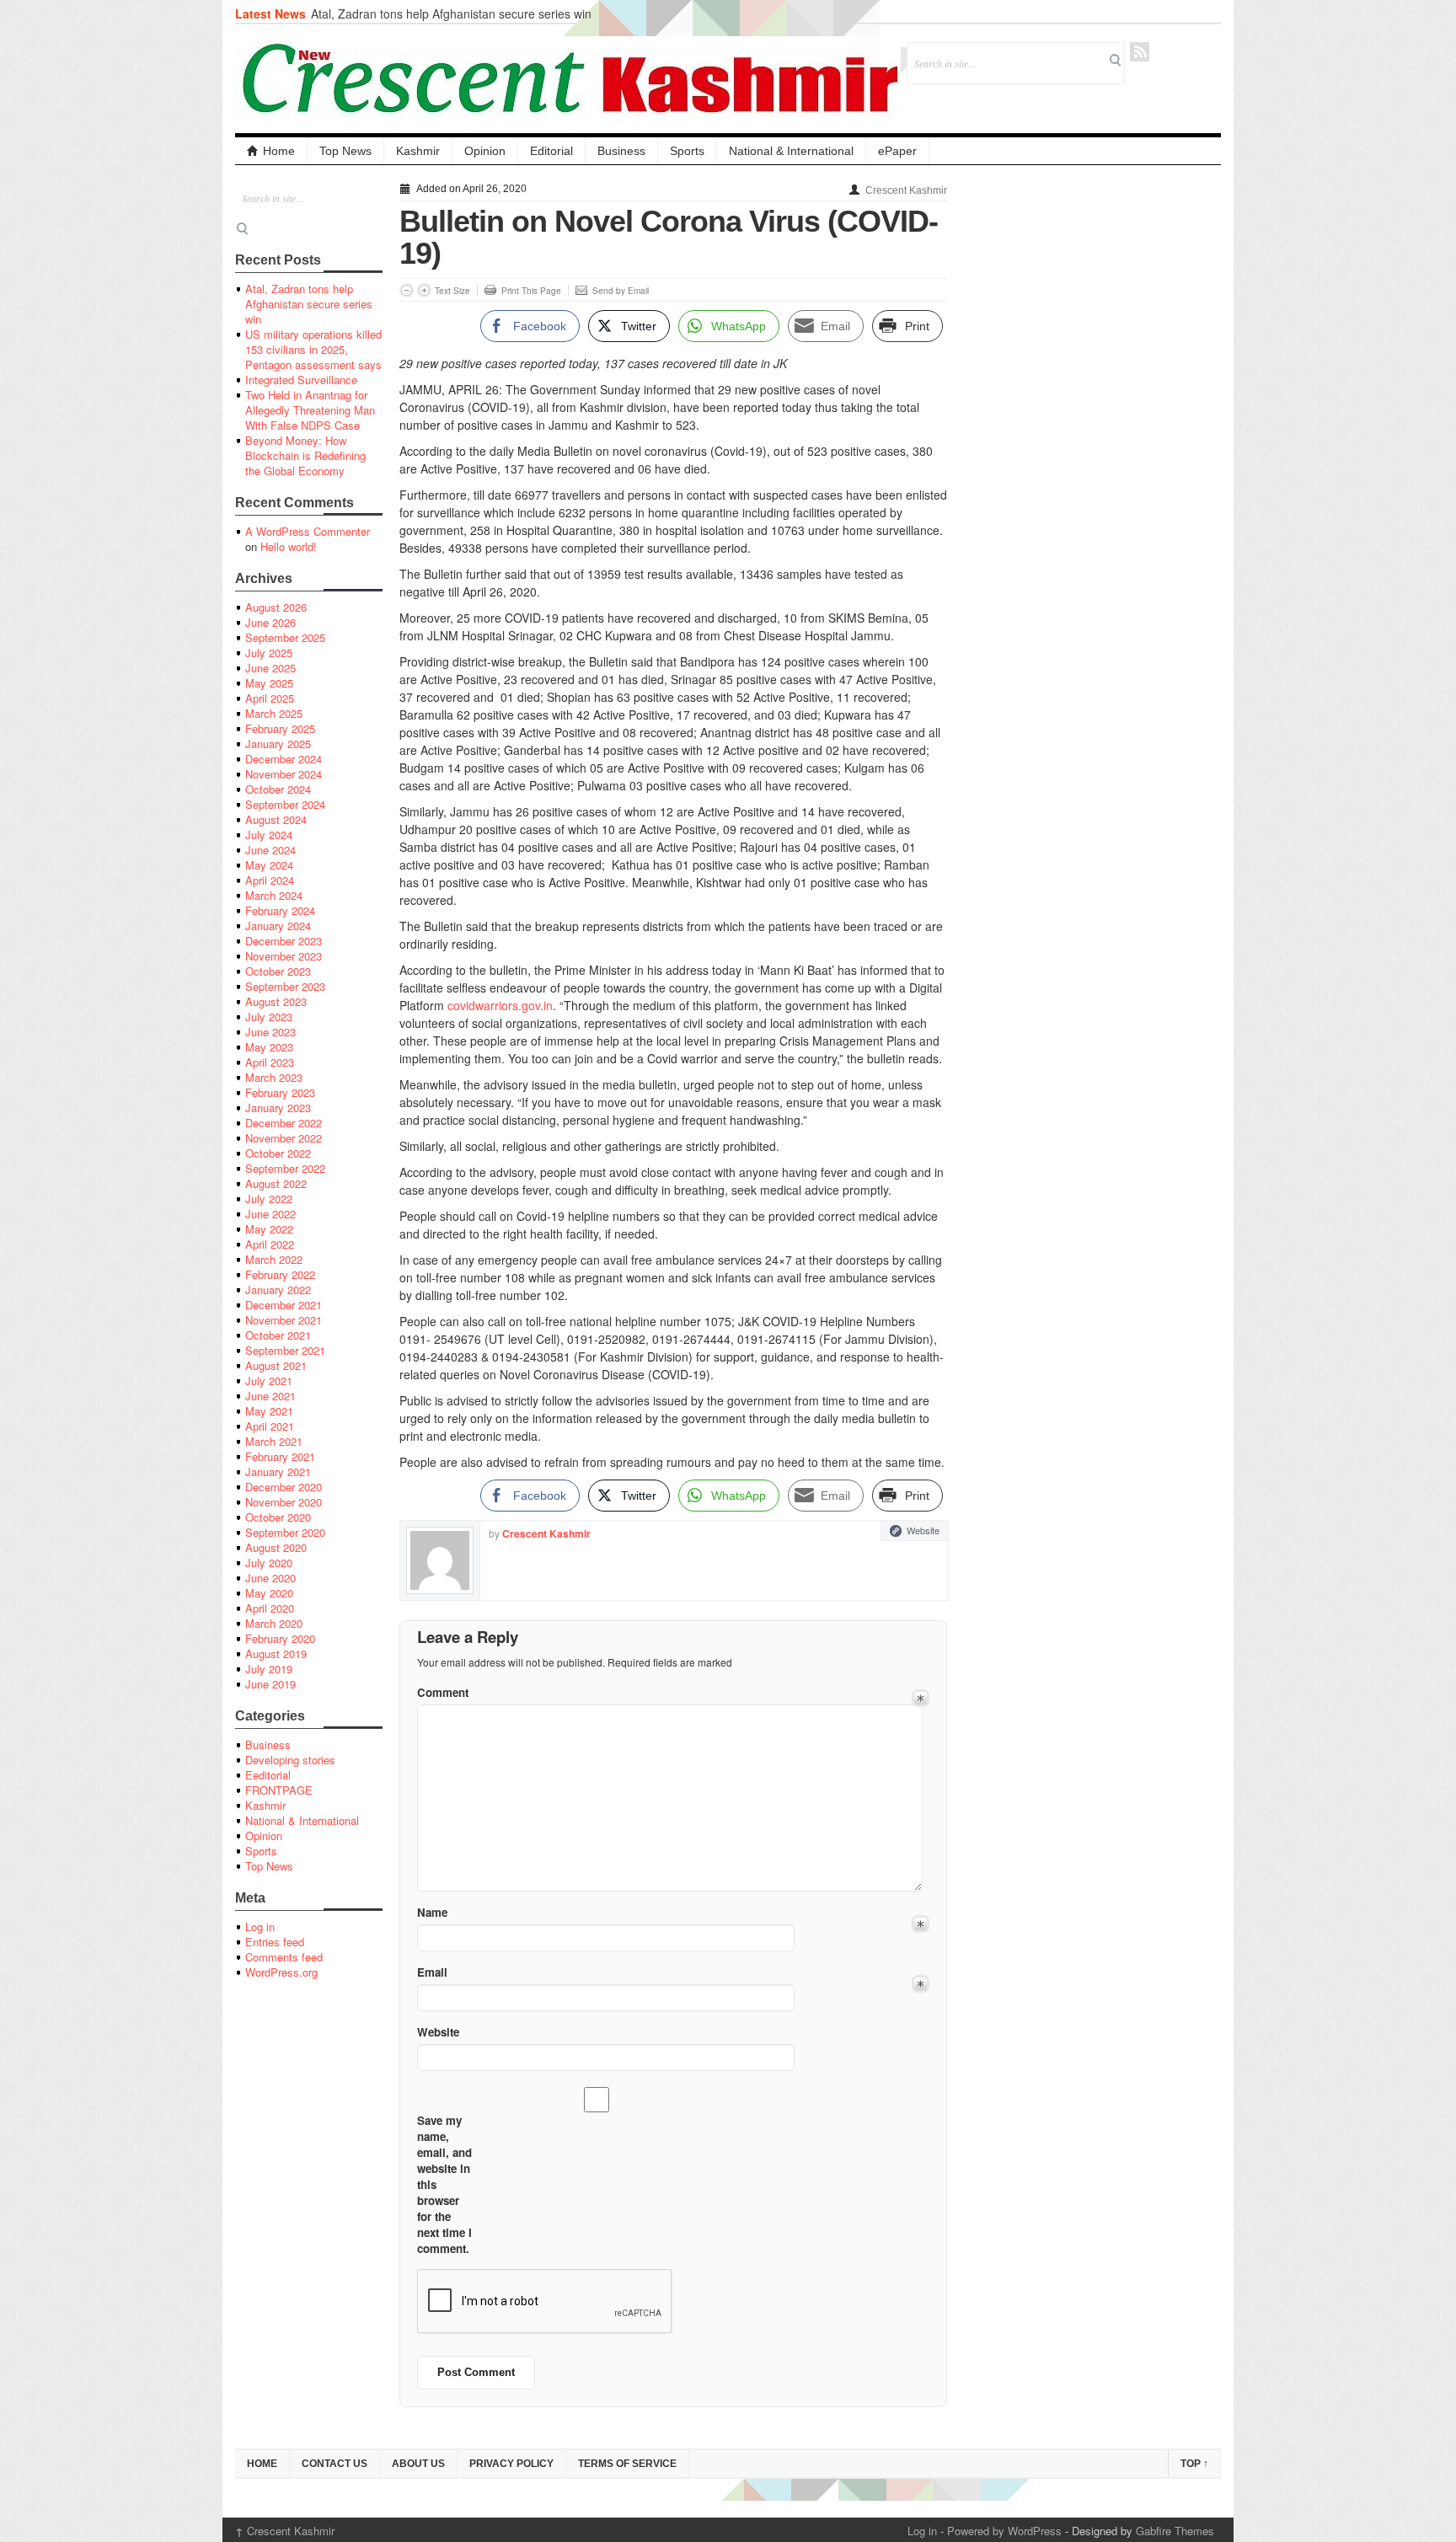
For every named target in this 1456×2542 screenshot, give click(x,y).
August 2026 (276, 607)
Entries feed (275, 1942)
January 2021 (278, 1472)
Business (621, 151)
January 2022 (278, 1290)
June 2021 (270, 1396)
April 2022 (270, 1244)
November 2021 (284, 1320)
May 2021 (269, 1411)
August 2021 (276, 1365)
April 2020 (270, 1608)
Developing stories (290, 1760)
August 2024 (276, 819)
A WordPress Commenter (308, 531)
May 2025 (269, 683)
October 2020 (278, 1517)
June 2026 (270, 622)
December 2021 (284, 1305)
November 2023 (284, 956)
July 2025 (269, 653)
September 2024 (285, 804)
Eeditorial (268, 1775)
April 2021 (270, 1426)
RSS (1140, 52)
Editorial (551, 151)
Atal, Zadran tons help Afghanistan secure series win (451, 13)
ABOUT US (418, 2464)
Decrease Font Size (407, 290)
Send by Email (621, 291)
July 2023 (269, 1017)
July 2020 (269, 1563)
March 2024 (274, 895)
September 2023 (285, 986)
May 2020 (269, 1593)
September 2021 (285, 1350)
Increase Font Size (424, 290)
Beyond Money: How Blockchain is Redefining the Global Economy (305, 455)
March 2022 (274, 1259)
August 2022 (276, 1183)
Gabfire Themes (1175, 2531)
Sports (687, 151)
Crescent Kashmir (906, 190)
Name (432, 1912)
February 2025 (280, 728)
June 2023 (270, 1032)
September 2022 (285, 1168)
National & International (791, 151)
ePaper (897, 151)
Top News (345, 151)
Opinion (485, 151)
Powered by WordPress (1004, 2531)
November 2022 (284, 1138)
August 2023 (276, 1001)
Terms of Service (627, 2464)
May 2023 (269, 1047)
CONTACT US (335, 2464)
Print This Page (531, 291)
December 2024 (284, 759)
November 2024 (284, 774)
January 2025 (278, 744)
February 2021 (280, 1456)
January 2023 (278, 1108)
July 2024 (269, 835)
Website (923, 1530)
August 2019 (276, 1654)
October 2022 (278, 1153)
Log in (260, 1927)
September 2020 (285, 1532)
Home (279, 151)
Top (1194, 2464)
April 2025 (270, 698)
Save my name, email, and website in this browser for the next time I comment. (444, 2184)
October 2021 (278, 1335)
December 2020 (284, 1487)
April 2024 (270, 880)
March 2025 (274, 713)
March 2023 (274, 1077)
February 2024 (280, 910)
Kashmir (418, 151)
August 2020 (276, 1547)
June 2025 (270, 668)
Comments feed (284, 1957)
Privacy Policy (511, 2464)
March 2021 (274, 1441)
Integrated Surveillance (301, 380)
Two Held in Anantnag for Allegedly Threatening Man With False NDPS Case (310, 410)
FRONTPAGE (279, 1790)
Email (432, 1972)
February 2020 (280, 1638)
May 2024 (269, 865)
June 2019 (270, 1684)
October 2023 (278, 971)
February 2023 (280, 1092)
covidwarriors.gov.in (500, 1005)
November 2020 (284, 1502)
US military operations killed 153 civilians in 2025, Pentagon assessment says (313, 349)
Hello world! (289, 546)
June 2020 (270, 1578)
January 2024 (278, 926)
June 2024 (270, 850)
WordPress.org (281, 1972)
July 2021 (269, 1381)
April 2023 (270, 1062)
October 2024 (278, 789)
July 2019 (269, 1669)
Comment (443, 1692)
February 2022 (280, 1274)
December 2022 (284, 1123)
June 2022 (270, 1214)
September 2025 (285, 637)
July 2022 (269, 1199)
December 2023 (284, 941)
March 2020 (274, 1623)
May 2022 (269, 1229)
